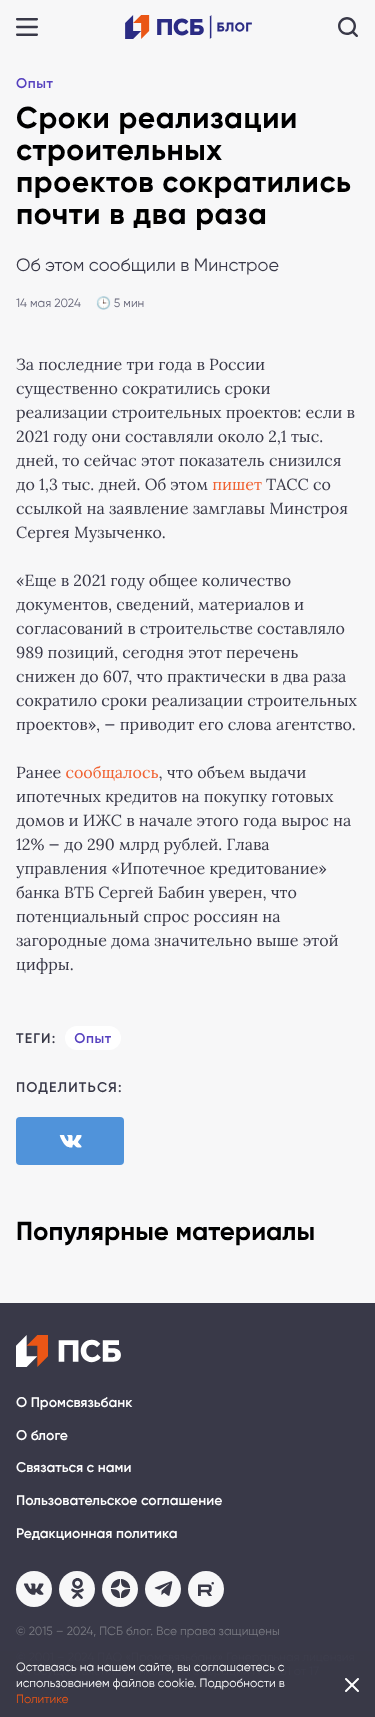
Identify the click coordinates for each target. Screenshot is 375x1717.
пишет (237, 485)
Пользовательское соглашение (119, 1500)
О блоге (42, 1435)
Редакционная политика (97, 1533)
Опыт (34, 83)
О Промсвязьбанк (74, 1402)
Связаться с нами (73, 1467)
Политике (42, 1699)
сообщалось (111, 773)
